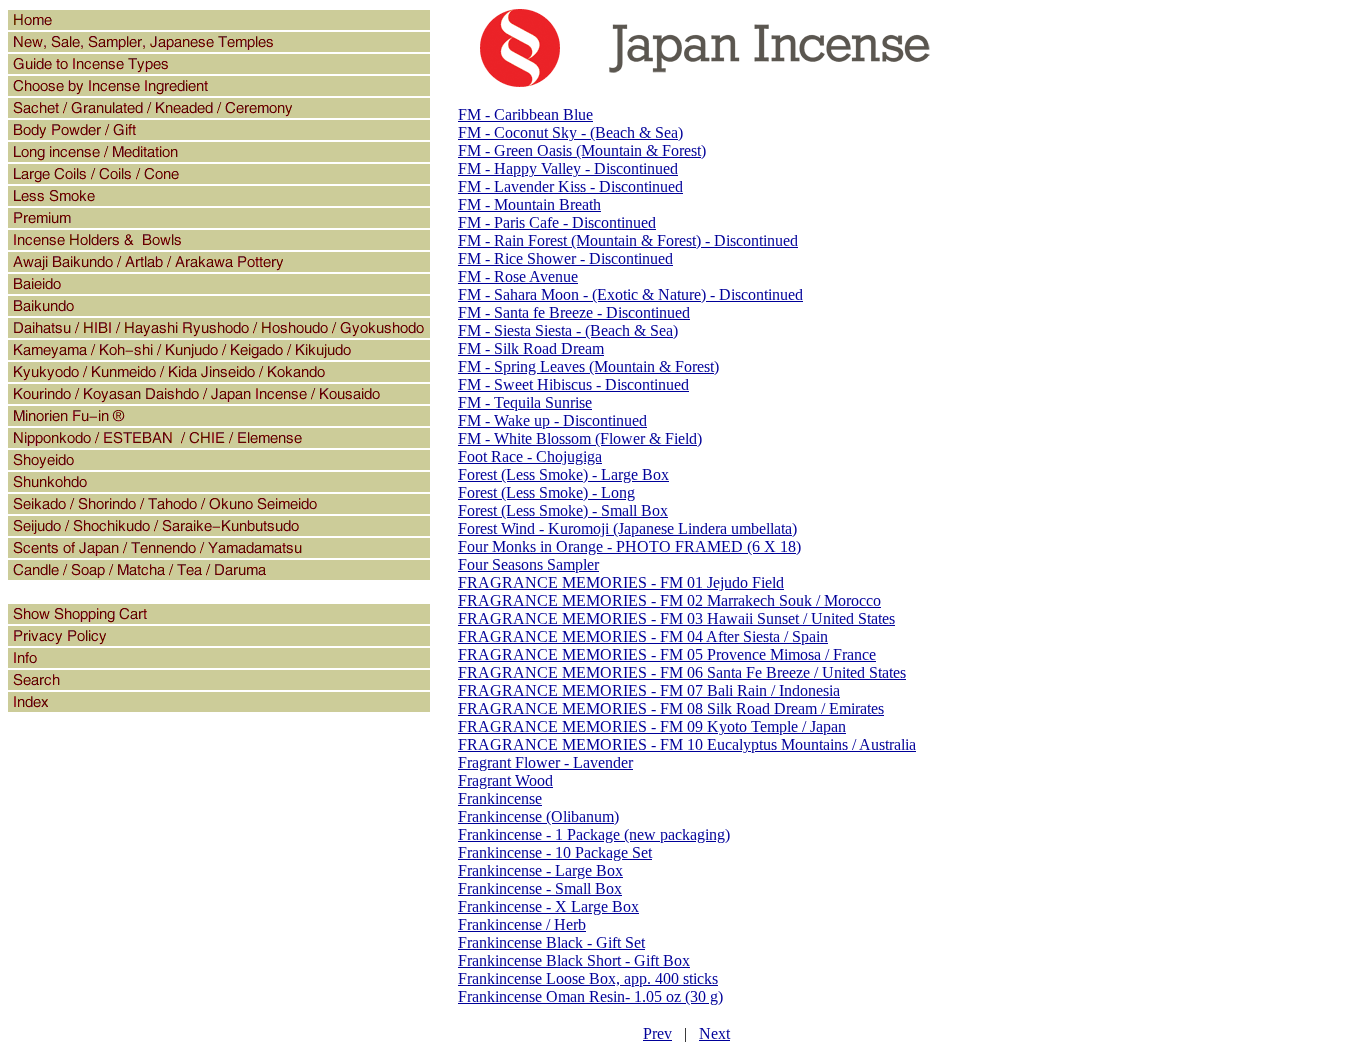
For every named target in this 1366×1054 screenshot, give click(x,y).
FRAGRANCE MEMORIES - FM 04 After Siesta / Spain (643, 636)
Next (714, 1033)
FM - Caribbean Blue (525, 114)
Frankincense (500, 798)
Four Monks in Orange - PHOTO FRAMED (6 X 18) (629, 546)
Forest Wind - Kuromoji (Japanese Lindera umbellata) (627, 528)
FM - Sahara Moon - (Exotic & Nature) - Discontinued (630, 294)
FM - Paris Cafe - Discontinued (557, 222)
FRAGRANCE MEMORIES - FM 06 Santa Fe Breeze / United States (682, 672)
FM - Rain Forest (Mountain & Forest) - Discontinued (628, 240)
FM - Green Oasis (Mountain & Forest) (582, 150)
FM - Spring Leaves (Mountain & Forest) (588, 366)
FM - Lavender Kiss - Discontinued (570, 186)
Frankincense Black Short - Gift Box (574, 960)
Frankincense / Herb (522, 924)
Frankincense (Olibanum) (538, 816)
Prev (657, 1033)
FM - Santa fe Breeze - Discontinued (574, 312)
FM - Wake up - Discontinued (552, 420)
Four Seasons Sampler (528, 564)
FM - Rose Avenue (518, 276)
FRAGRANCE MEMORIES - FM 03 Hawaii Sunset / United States (676, 618)
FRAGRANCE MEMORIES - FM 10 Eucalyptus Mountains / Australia (687, 744)
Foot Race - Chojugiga (530, 456)
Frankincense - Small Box (540, 888)
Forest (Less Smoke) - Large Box (563, 474)
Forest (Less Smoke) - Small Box (563, 510)
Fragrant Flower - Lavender (545, 762)
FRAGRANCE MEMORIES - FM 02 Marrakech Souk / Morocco (669, 600)
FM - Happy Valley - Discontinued (568, 168)
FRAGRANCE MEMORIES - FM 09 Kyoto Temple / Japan (652, 726)
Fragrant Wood (505, 780)
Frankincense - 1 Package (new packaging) (594, 834)
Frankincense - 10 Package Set (555, 852)
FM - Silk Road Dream (531, 348)
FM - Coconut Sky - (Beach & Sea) (570, 132)
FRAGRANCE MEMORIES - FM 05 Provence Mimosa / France (667, 654)
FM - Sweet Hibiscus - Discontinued (573, 384)
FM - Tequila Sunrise (525, 402)
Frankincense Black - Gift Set (551, 942)
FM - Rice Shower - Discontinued (565, 258)
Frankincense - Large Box (540, 870)
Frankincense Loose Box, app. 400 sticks (588, 978)
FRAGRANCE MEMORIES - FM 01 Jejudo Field (621, 582)
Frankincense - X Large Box (548, 906)
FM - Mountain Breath (529, 204)
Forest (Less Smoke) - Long (546, 492)
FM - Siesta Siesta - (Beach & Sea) (568, 330)
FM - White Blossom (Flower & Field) (580, 438)
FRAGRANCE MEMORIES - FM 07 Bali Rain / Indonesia (649, 690)
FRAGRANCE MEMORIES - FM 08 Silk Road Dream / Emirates (671, 708)
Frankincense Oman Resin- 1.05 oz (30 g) (590, 996)
